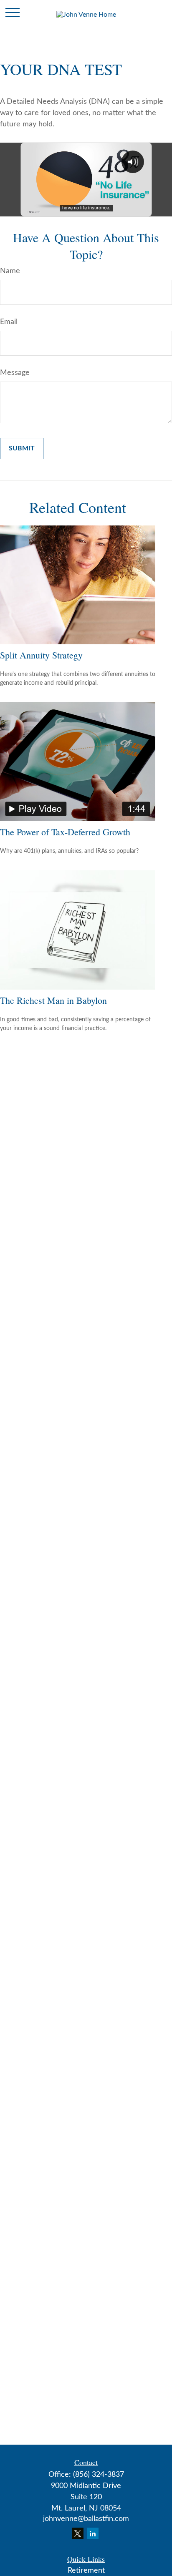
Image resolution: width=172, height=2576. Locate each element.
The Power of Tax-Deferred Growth (65, 832)
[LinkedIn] (93, 2533)
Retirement (86, 2571)
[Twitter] (78, 2533)
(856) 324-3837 (99, 2475)
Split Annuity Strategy (41, 655)
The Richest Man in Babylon (53, 1000)
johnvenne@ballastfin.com (86, 2519)
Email (9, 322)
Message (15, 373)
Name (10, 271)
